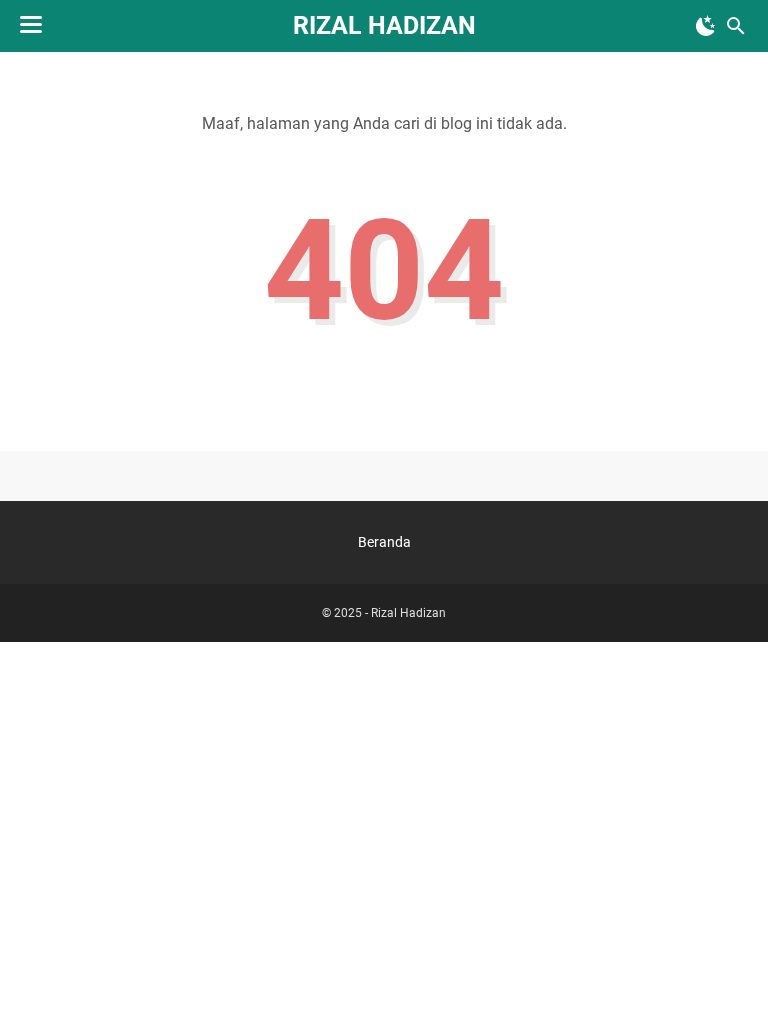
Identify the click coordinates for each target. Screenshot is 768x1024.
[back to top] (728, 979)
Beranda (384, 542)
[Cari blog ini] (736, 26)
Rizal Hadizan (384, 25)
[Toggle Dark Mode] (706, 26)
